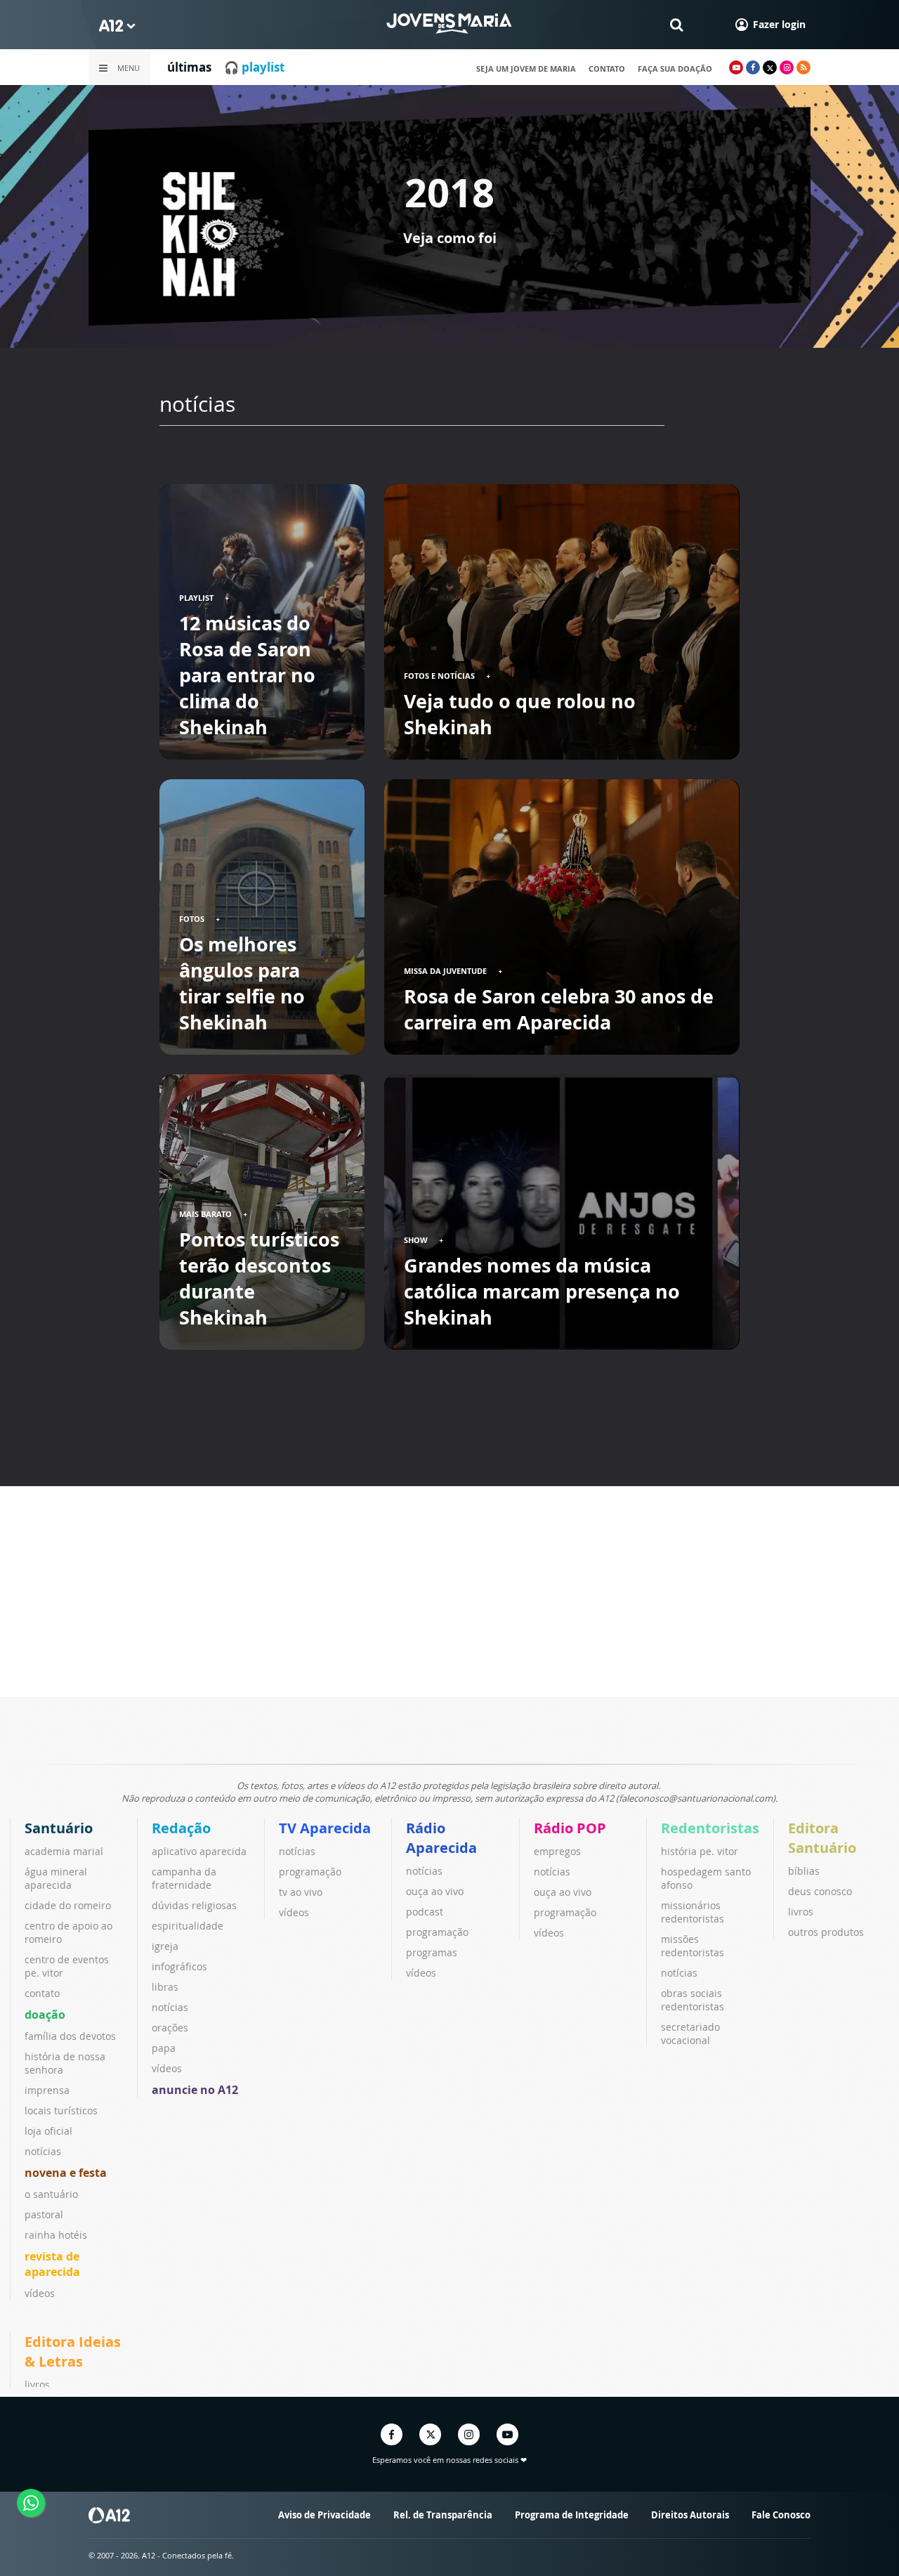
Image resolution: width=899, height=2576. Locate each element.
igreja (165, 1946)
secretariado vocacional (690, 2034)
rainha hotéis (56, 2235)
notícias (43, 2151)
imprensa (47, 2090)
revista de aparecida (52, 2264)
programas (432, 1952)
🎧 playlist (254, 67)
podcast (425, 1912)
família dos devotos (70, 2036)
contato (607, 69)
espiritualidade (188, 1926)
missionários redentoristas (693, 1912)
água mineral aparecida (56, 1878)
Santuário (59, 1828)
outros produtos (826, 1932)
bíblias (804, 1871)
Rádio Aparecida (441, 1838)
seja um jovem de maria (526, 69)
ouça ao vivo (435, 1891)
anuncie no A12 (195, 2090)
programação (310, 1872)
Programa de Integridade (572, 2515)
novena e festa (66, 2173)
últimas (189, 67)
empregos (557, 1851)
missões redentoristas (693, 1946)
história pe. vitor (700, 1851)
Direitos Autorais (690, 2515)
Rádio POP (570, 1828)
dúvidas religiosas (194, 1905)
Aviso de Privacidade (324, 2515)
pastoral (44, 2214)
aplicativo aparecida (199, 1851)
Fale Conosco (781, 2515)
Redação (181, 1828)
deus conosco (820, 1891)
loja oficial (48, 2131)
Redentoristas (710, 1828)
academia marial (64, 1851)
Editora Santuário (822, 1838)
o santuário (51, 2194)
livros (801, 1912)
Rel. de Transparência (443, 2515)
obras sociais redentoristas (693, 2000)
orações (170, 2028)
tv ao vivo (301, 1892)
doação (45, 2015)
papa (164, 2048)
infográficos (179, 1966)
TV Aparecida (325, 1828)
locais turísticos (61, 2110)
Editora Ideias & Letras (73, 2351)
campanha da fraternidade (184, 1878)
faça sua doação (675, 69)
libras (165, 1987)
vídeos (40, 2293)
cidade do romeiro (68, 1905)
